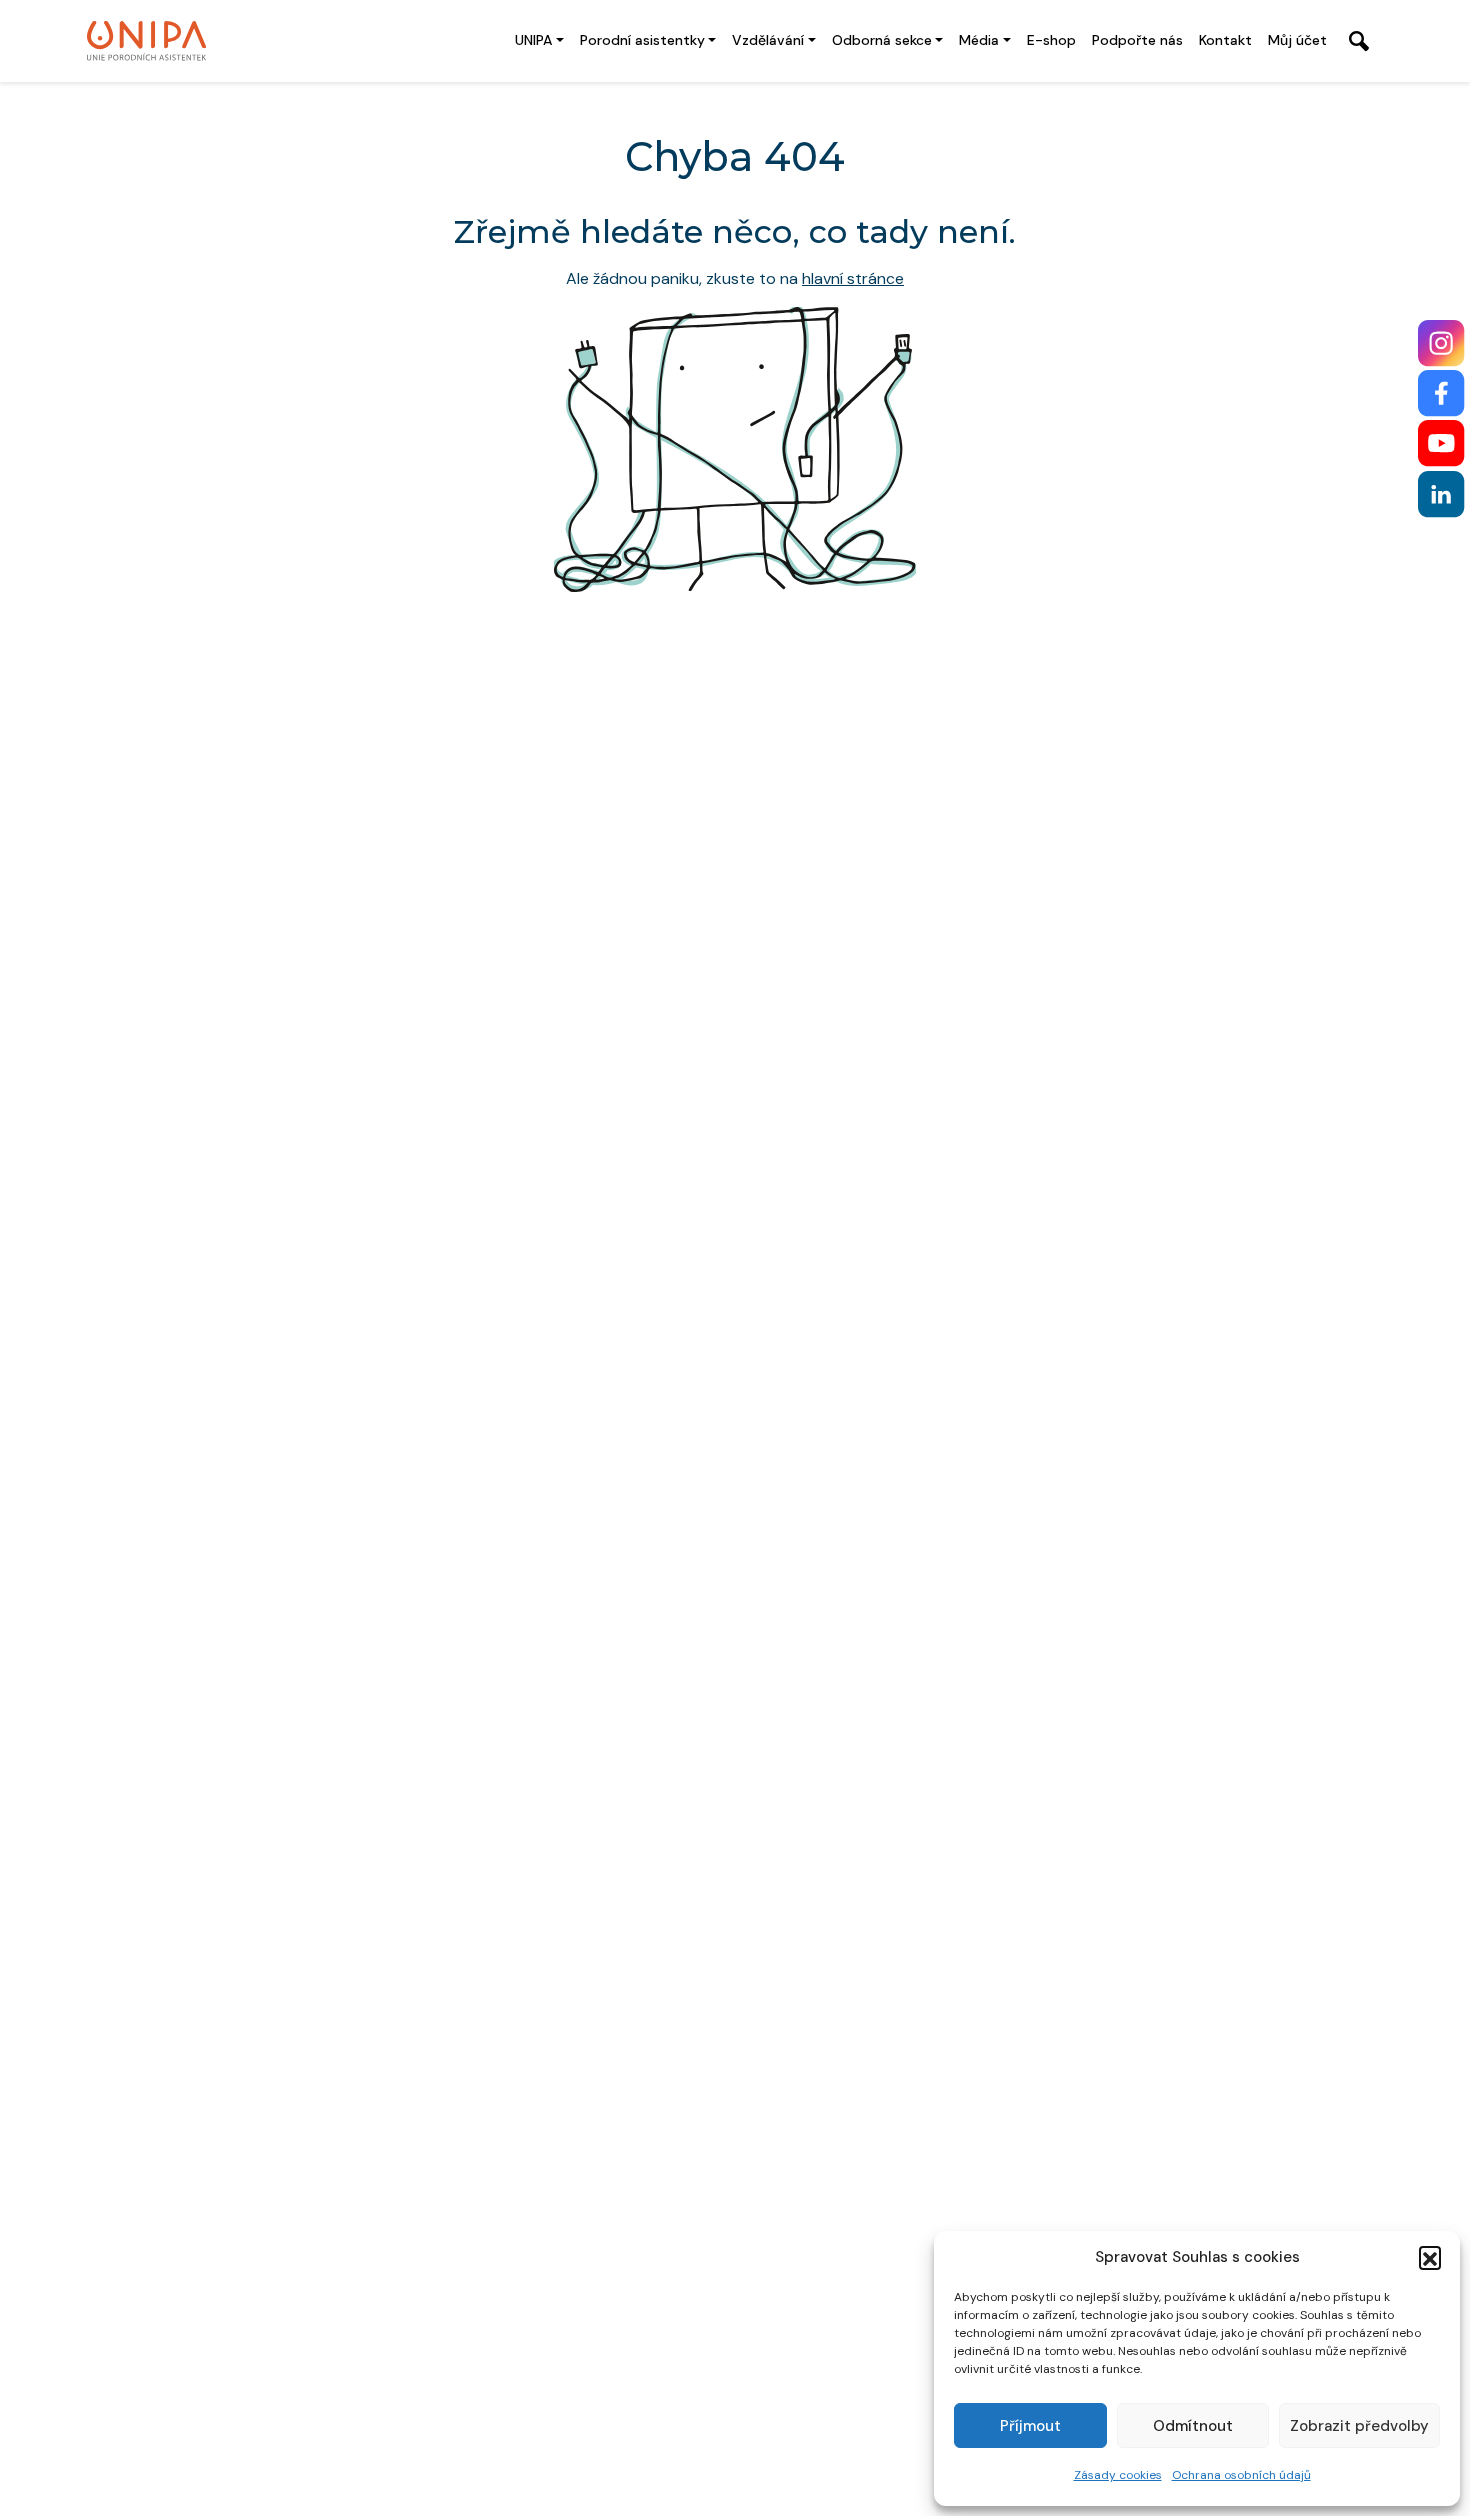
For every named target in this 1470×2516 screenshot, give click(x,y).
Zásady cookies (1118, 2475)
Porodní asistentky (642, 40)
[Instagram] (1441, 343)
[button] (1430, 2257)
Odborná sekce (882, 40)
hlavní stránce (853, 278)
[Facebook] (1441, 393)
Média (979, 40)
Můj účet (1297, 40)
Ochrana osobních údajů (1241, 2475)
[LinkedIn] (1441, 494)
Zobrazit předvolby (1359, 2426)
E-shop (1051, 40)
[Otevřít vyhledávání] (1359, 41)
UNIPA (533, 40)
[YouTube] (1441, 443)
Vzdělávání (768, 40)
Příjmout (1030, 2426)
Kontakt (1225, 40)
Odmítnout (1193, 2426)
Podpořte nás (1137, 40)
